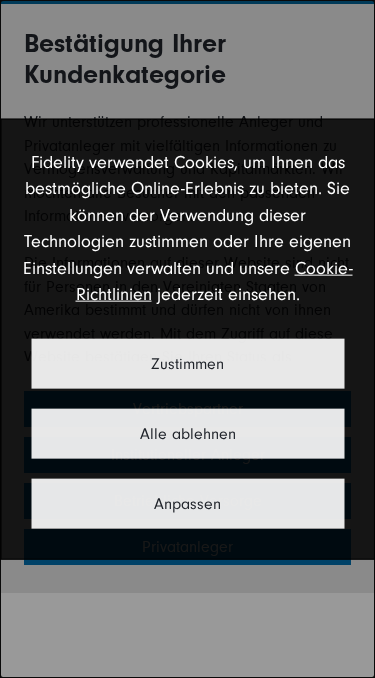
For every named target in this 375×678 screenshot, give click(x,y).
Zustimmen (187, 363)
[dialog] (187, 339)
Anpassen (187, 503)
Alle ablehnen (188, 433)
